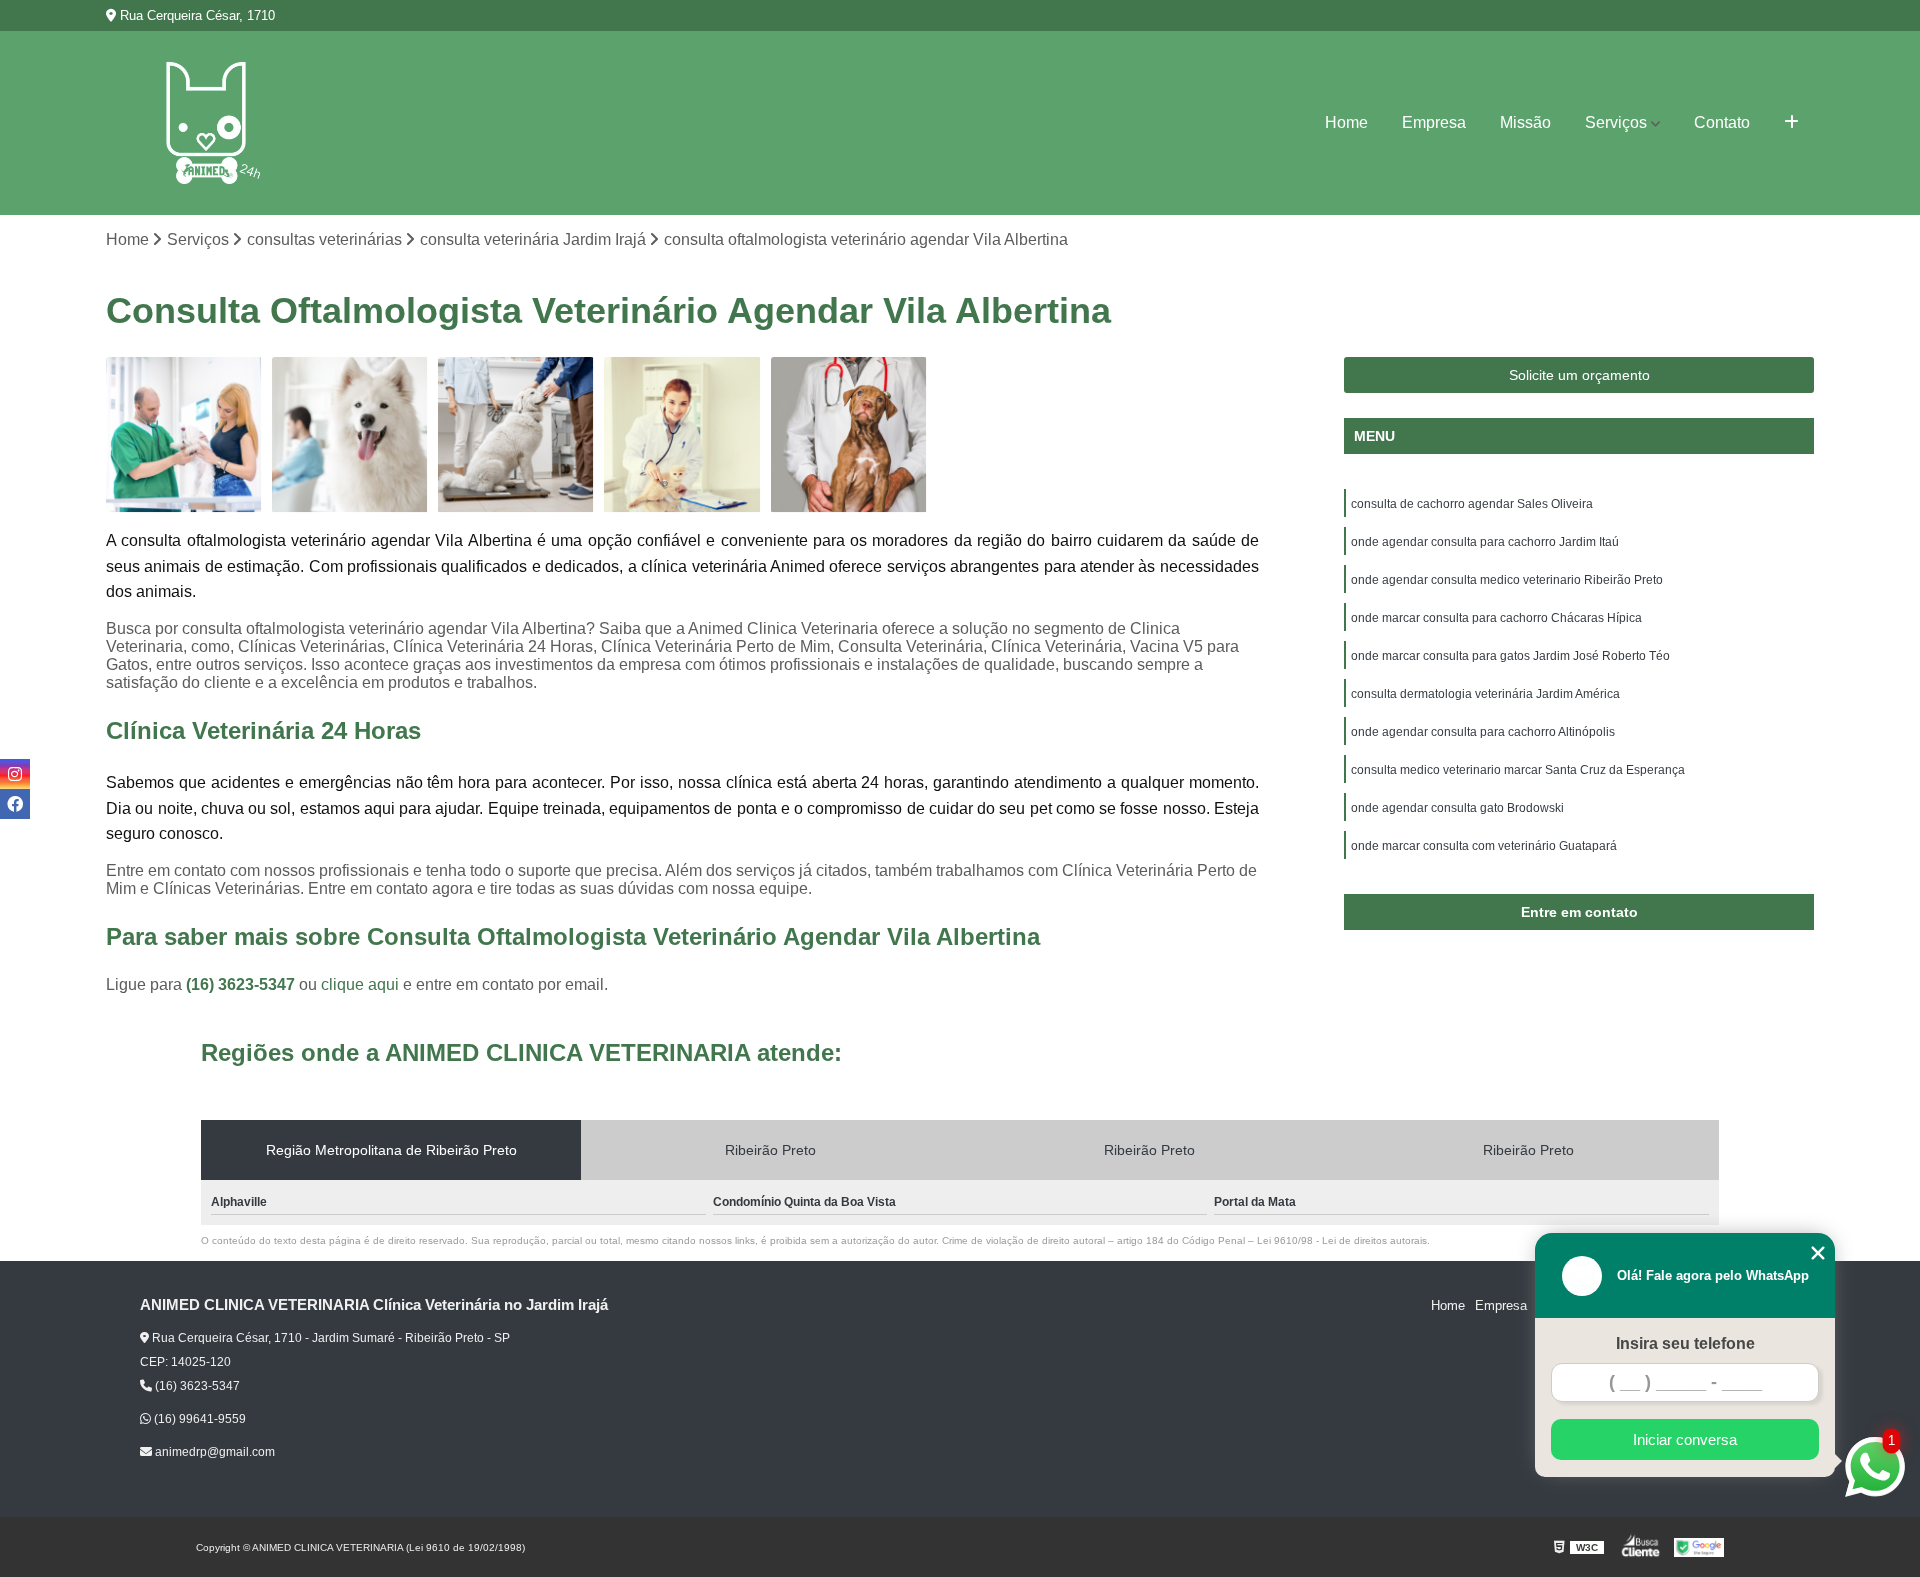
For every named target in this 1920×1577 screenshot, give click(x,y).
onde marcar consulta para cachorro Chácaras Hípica (1496, 618)
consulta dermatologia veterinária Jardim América (1485, 694)
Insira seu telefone (1685, 1343)
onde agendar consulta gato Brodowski (1457, 808)
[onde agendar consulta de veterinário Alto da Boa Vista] (516, 435)
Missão (1525, 122)
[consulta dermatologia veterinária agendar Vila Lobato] (184, 435)
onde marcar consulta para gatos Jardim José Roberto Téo (1510, 656)
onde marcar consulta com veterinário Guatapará (1484, 846)
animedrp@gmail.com (213, 1452)
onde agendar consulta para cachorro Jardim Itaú (1485, 542)
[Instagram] (15, 774)
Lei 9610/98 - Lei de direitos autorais (1342, 1240)
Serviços (1616, 122)
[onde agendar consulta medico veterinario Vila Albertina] (350, 435)
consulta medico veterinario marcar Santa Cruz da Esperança (1518, 770)
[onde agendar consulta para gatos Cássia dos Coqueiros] (682, 435)
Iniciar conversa (1685, 1439)
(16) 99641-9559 (198, 1419)
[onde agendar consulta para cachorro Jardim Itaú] (849, 435)
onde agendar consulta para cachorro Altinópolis (1483, 732)
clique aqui (360, 984)
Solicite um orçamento (1579, 375)
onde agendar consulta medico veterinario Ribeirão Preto (1507, 580)
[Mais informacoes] (1791, 123)
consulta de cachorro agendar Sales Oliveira (1472, 504)
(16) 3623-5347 (242, 984)
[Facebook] (15, 804)
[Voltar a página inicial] (206, 123)
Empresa (1434, 122)
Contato (1722, 122)
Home (1346, 122)
